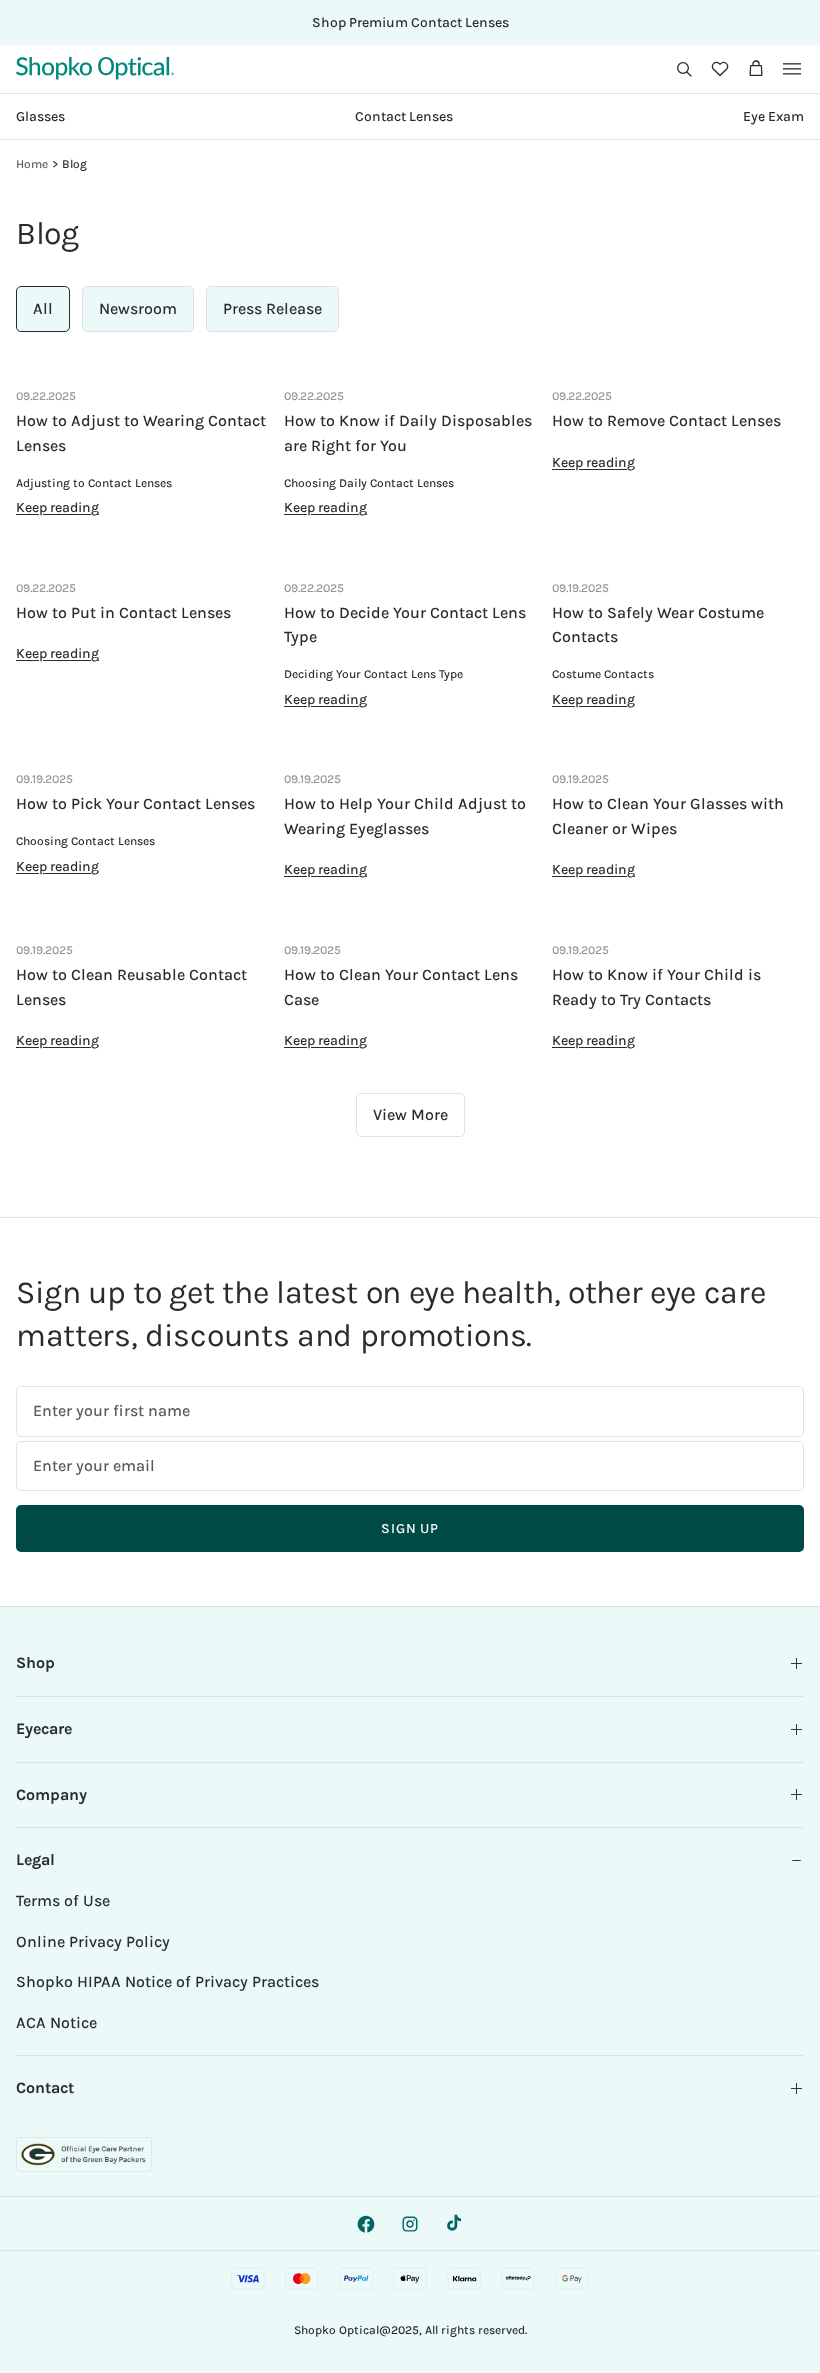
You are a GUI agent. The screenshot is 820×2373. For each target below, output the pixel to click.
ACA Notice (56, 2022)
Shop (35, 1662)
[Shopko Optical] (95, 68)
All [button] (43, 308)
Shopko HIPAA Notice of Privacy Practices (167, 1981)
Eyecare (44, 1728)
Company (51, 1794)
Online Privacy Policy (93, 1941)
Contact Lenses (404, 116)
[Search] (684, 69)
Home (32, 164)
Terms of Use (63, 1900)
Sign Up (410, 1528)
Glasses (40, 116)
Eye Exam (773, 116)
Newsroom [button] (138, 308)
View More (410, 1114)
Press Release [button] (272, 308)
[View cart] (756, 69)
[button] (684, 69)
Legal (35, 1859)
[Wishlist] (720, 69)
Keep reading (57, 507)
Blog (74, 164)
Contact (45, 2087)
